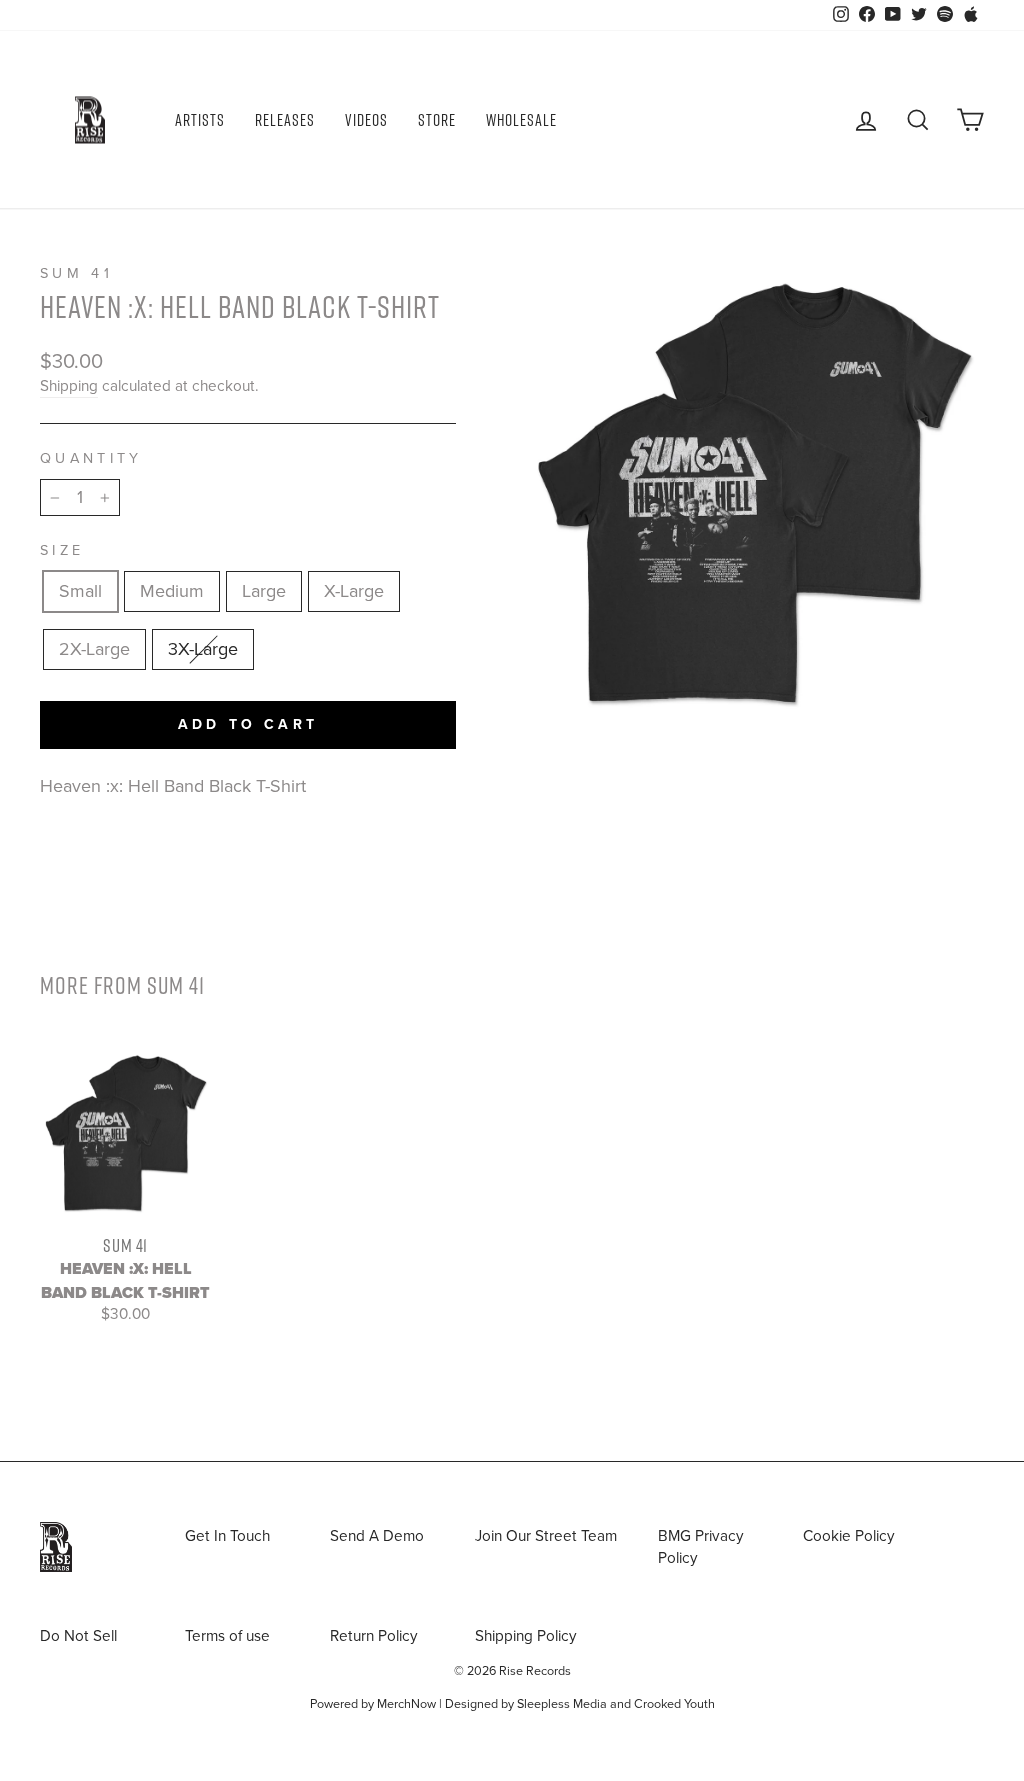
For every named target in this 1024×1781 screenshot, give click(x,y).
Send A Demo (377, 1536)
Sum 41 (76, 273)
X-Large (354, 591)
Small (80, 591)
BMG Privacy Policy (701, 1546)
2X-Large (94, 649)
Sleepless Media (562, 1704)
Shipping (69, 386)
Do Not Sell (78, 1636)
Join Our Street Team (546, 1536)
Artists (200, 120)
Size (62, 550)
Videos (366, 120)
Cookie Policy (849, 1536)
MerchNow (406, 1704)
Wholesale (521, 120)
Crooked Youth (674, 1704)
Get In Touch (227, 1536)
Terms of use (227, 1636)
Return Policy (374, 1636)
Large (264, 591)
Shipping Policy (526, 1636)
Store (437, 120)
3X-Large (203, 649)
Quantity (91, 458)
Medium (172, 591)
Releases (285, 120)
